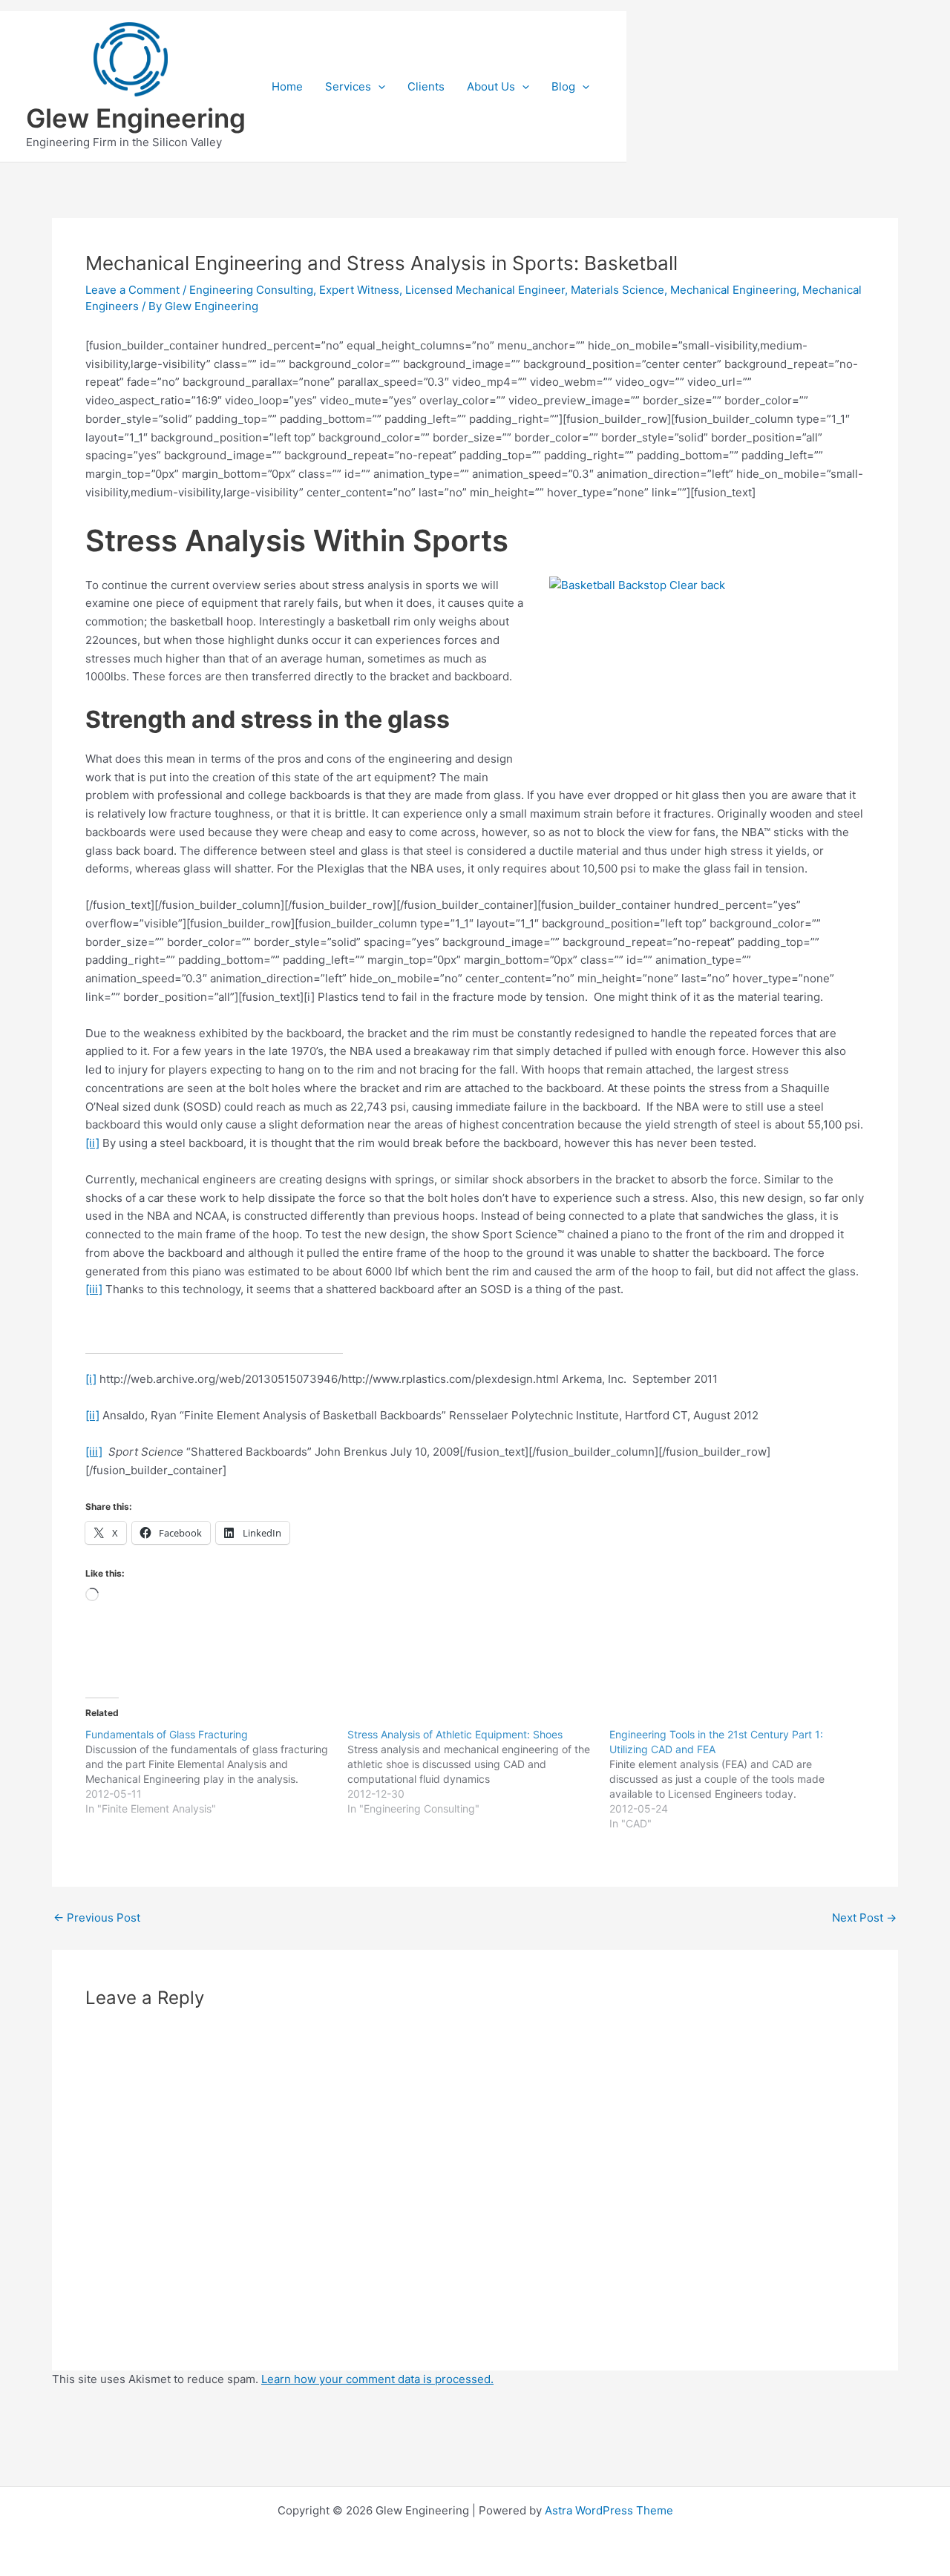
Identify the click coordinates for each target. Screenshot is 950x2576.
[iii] (94, 1289)
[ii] (92, 1143)
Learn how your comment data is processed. (377, 2379)
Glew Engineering (136, 118)
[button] (378, 87)
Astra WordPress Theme (609, 2510)
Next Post (864, 1918)
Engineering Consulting (251, 290)
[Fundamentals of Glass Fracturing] (216, 1772)
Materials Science (617, 290)
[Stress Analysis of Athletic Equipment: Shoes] (478, 1772)
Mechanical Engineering (733, 290)
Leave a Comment (132, 290)
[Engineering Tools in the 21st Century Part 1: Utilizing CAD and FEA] (740, 1779)
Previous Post (97, 1918)
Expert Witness (359, 290)
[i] (91, 1379)
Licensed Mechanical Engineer (485, 290)
